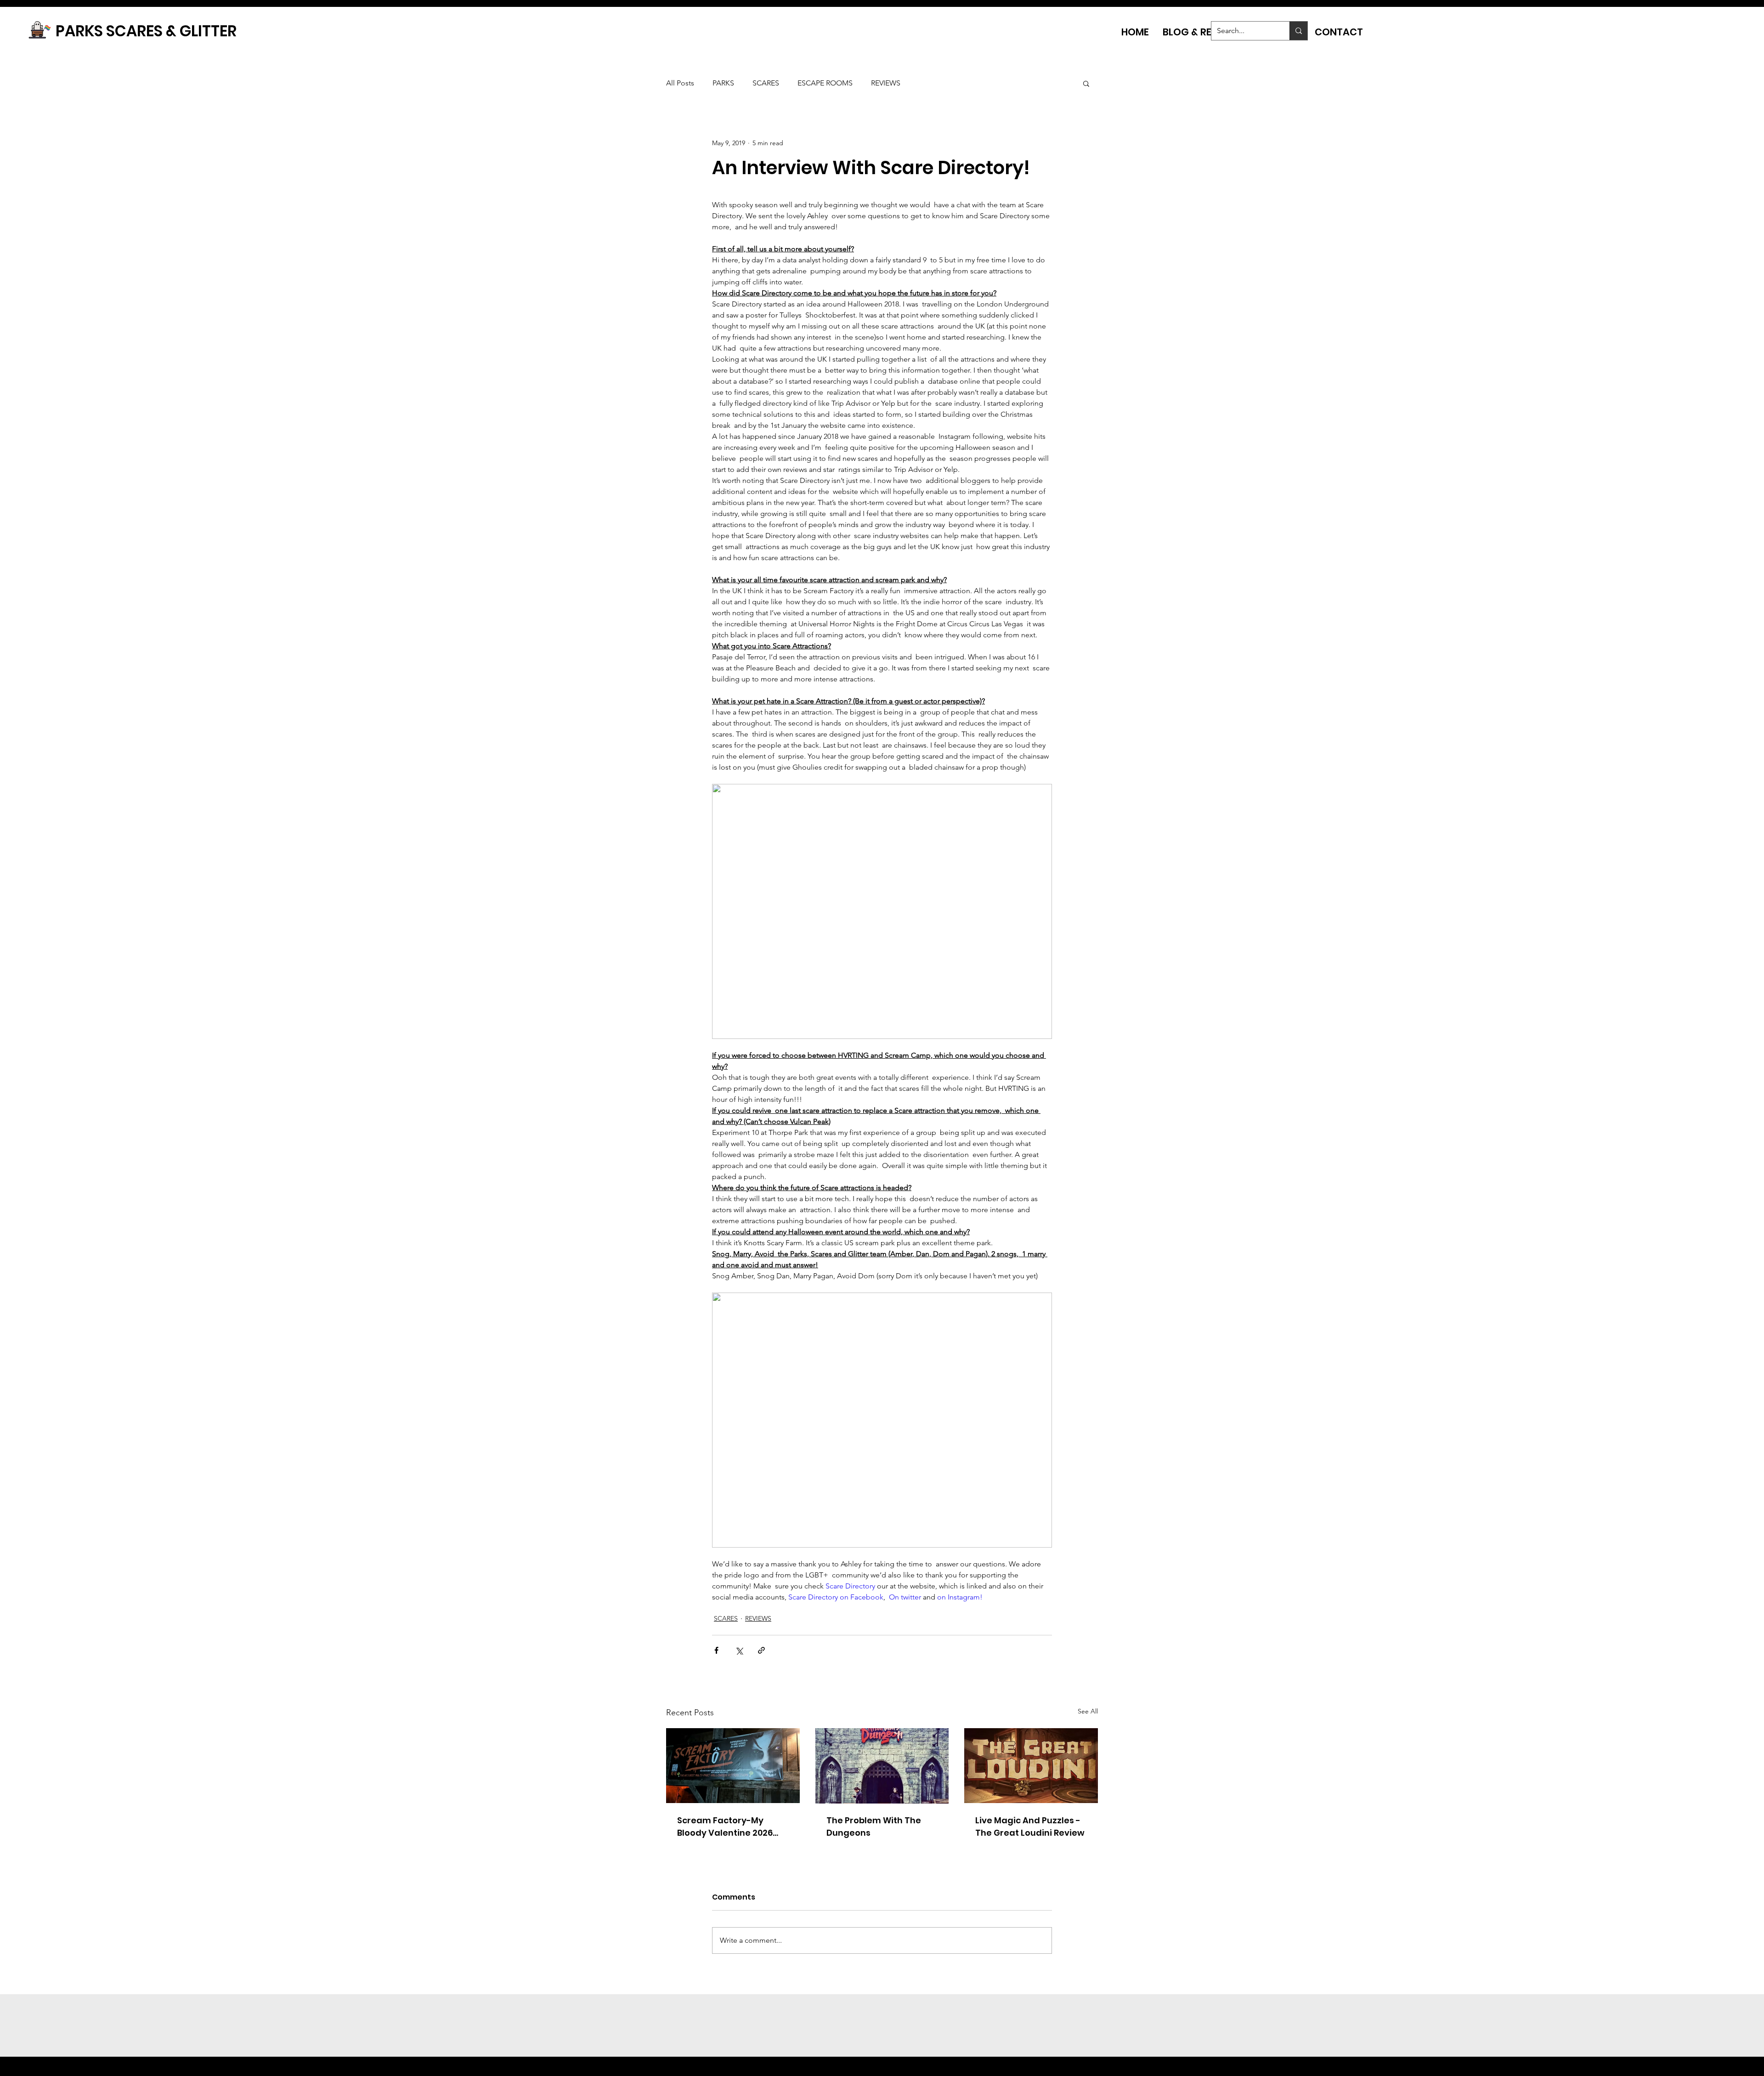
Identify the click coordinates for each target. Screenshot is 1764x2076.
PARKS (723, 83)
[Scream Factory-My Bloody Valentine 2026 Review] (733, 1766)
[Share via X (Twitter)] (739, 1650)
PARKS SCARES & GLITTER (146, 31)
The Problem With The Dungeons (874, 1826)
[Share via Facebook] (716, 1650)
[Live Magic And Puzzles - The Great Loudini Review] (1031, 1766)
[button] (1086, 83)
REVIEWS (886, 83)
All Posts (680, 83)
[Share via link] (761, 1650)
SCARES (766, 83)
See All (1088, 1711)
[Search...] (1298, 31)
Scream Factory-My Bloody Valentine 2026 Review (725, 1827)
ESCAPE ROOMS (825, 83)
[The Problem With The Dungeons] (882, 1766)
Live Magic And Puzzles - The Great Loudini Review (1030, 1826)
